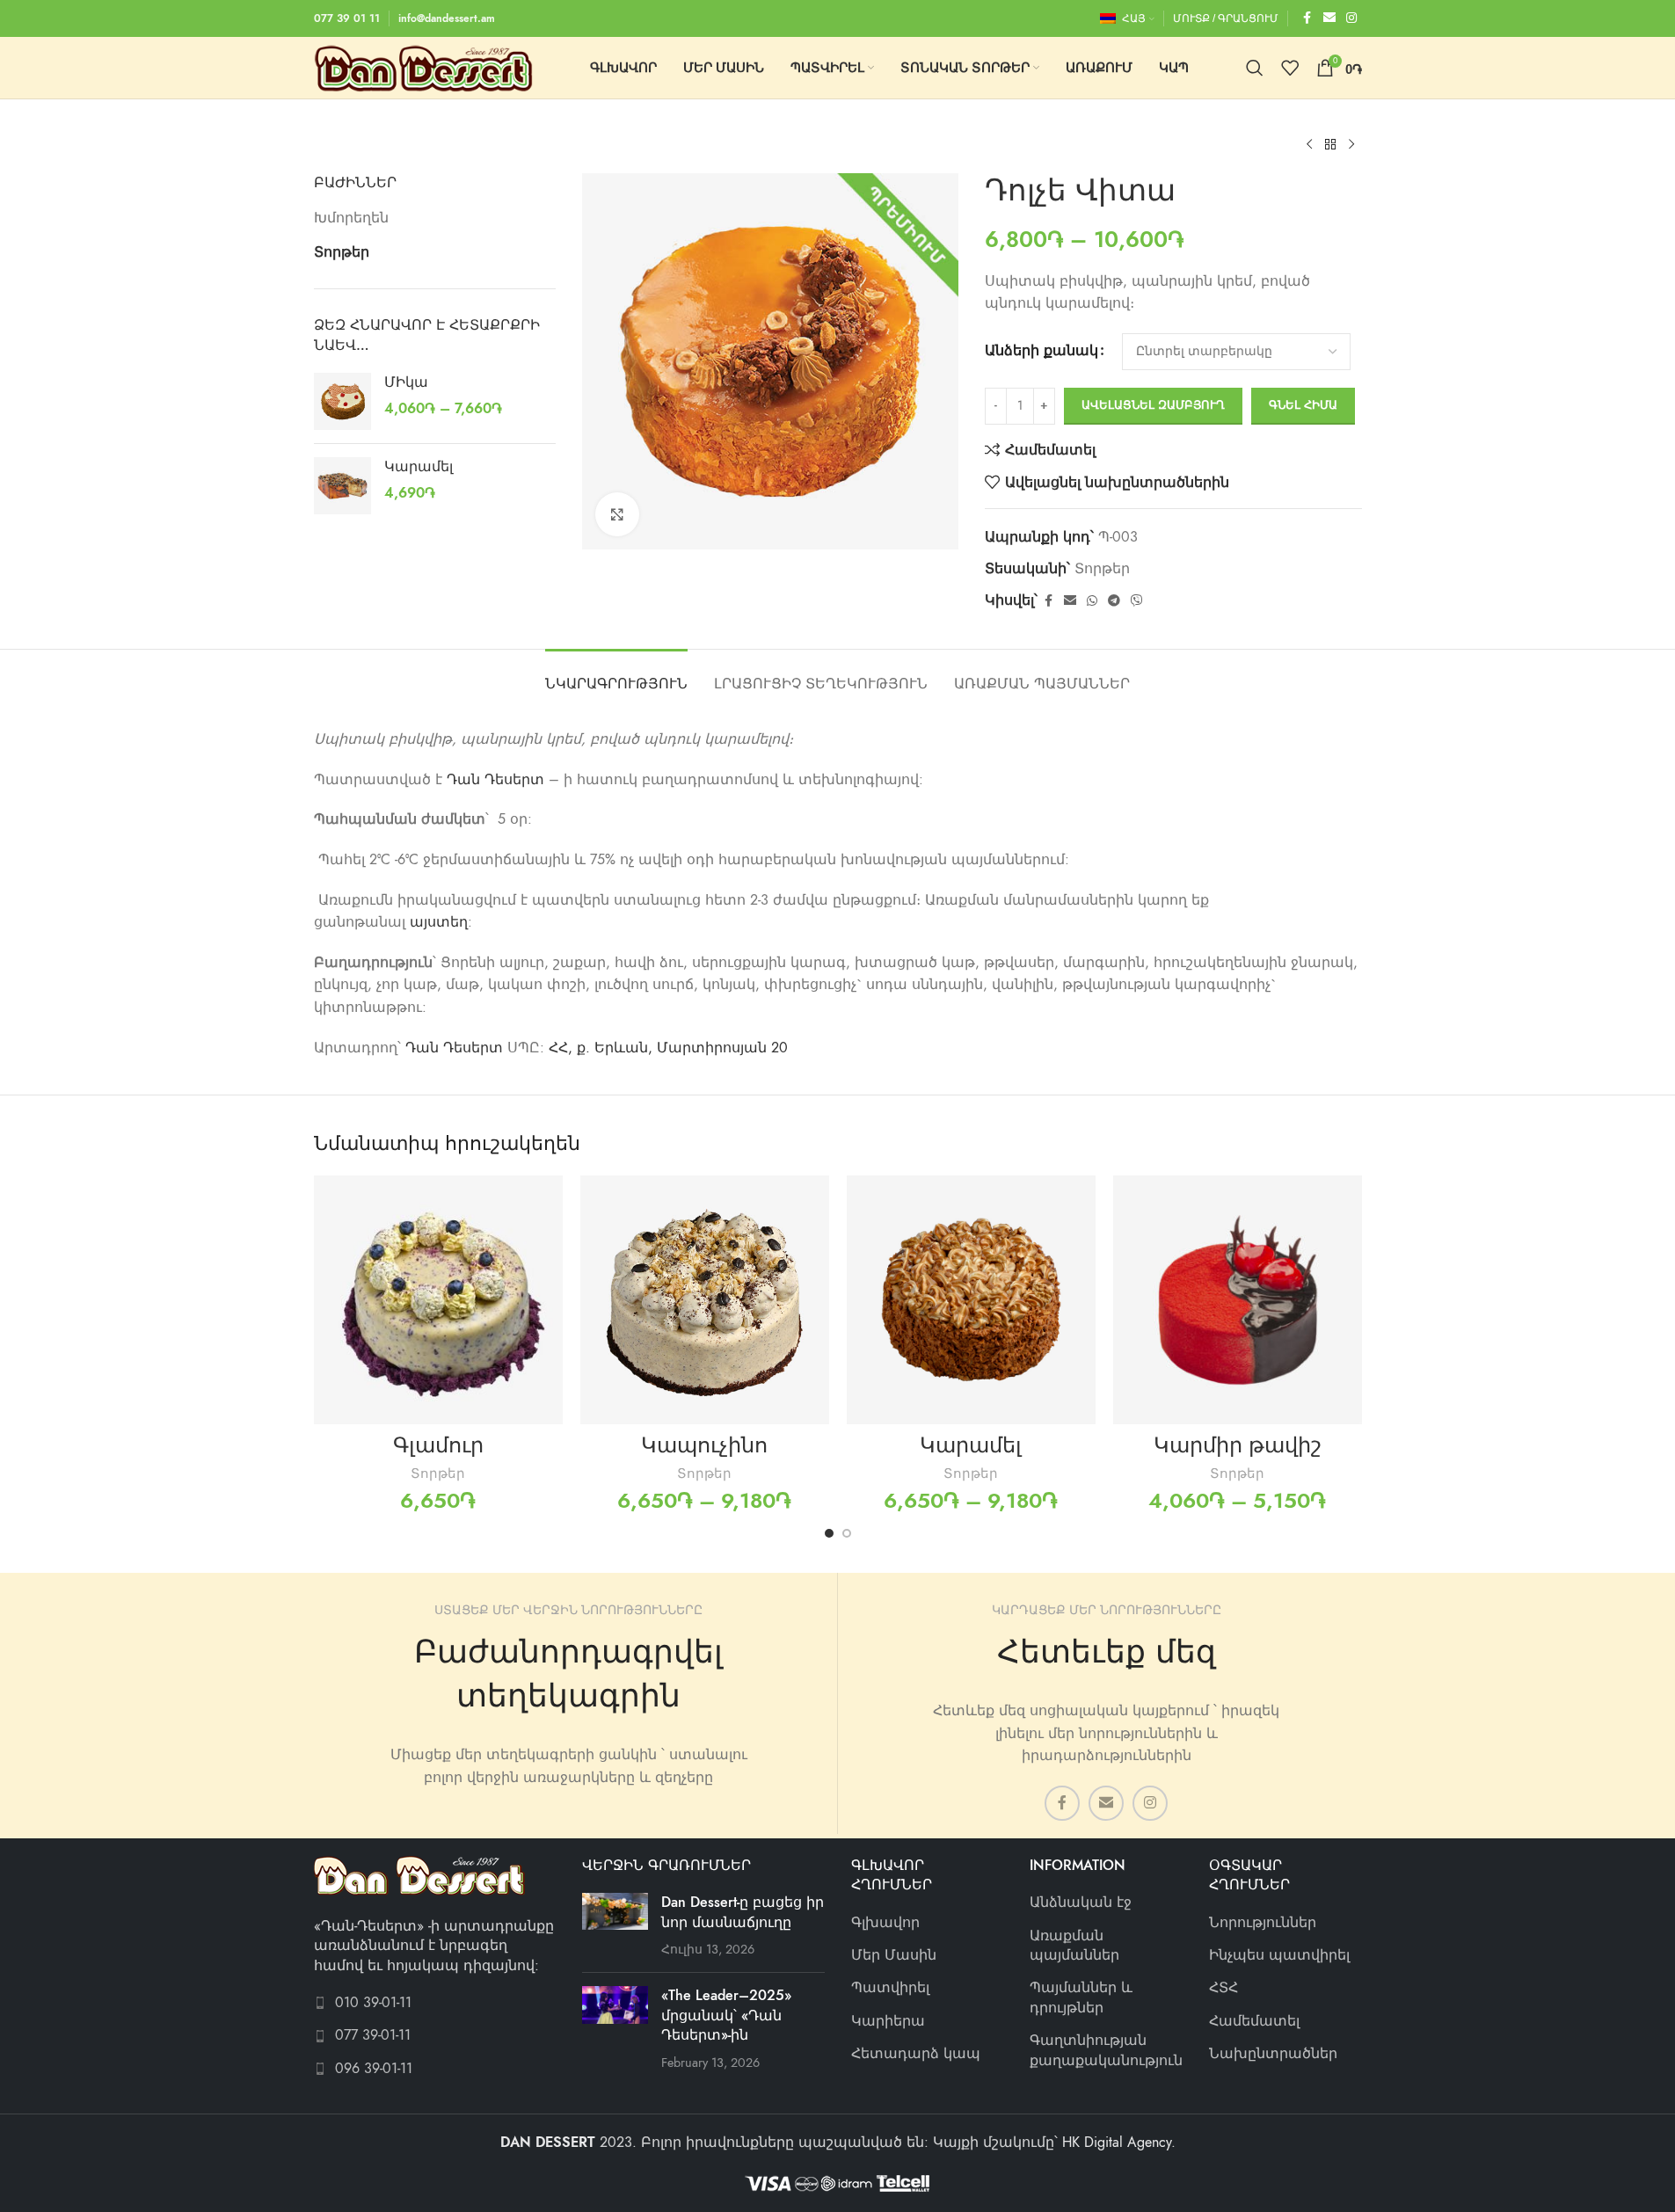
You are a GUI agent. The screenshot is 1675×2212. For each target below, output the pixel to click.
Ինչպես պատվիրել (1279, 1955)
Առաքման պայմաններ (1074, 1946)
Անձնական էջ (1081, 1903)
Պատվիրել (890, 1988)
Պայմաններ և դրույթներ (1081, 1997)
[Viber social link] (1137, 601)
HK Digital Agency (1117, 2143)
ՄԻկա (406, 382)
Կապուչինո (704, 1445)
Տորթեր (342, 252)
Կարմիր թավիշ (1238, 1445)
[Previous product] (1309, 145)
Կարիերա (888, 2021)
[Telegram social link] (1114, 601)
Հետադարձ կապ (916, 2054)
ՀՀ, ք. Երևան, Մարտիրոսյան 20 (668, 1048)
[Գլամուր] (438, 1300)
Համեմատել (1254, 2021)
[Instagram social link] (1351, 18)
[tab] (616, 676)
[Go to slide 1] (829, 1533)
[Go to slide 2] (847, 1533)
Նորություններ (1263, 1923)
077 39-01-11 (373, 2035)
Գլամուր (438, 1445)
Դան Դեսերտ (495, 780)
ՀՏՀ (1223, 1988)
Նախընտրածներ (1273, 2054)
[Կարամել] (342, 486)
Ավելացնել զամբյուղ (1153, 405)
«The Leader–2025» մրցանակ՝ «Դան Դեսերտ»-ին (726, 2016)
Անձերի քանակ (1041, 351)
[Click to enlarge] (617, 514)
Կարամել (419, 467)
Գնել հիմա (1303, 405)
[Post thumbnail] (615, 1926)
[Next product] (1351, 145)
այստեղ (439, 922)
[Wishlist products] (1290, 68)
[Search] (1255, 68)
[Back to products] (1330, 145)
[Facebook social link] (1307, 18)
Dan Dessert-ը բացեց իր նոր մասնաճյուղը (743, 1912)
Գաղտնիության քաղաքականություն (1106, 2050)
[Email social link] (1329, 18)
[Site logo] (424, 67)
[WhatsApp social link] (1092, 601)
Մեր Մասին (894, 1955)
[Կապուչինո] (705, 1300)
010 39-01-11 (373, 2003)
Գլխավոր (885, 1923)
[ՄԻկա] (342, 401)
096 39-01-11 (374, 2069)
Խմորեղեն (351, 218)
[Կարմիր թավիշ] (1238, 1300)
